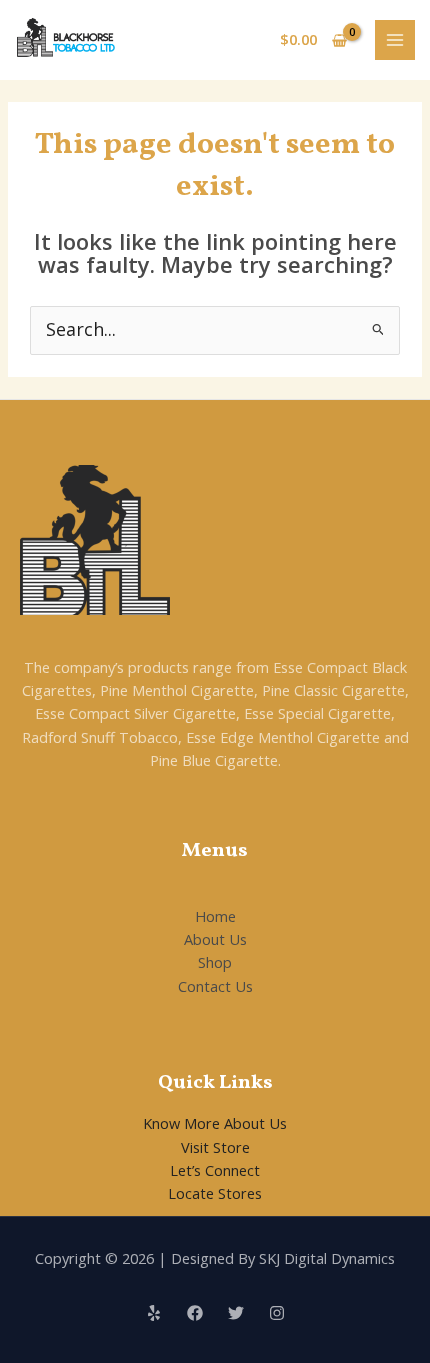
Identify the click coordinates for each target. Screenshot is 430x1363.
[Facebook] (195, 1313)
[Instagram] (277, 1313)
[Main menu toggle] (395, 40)
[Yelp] (154, 1313)
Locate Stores (215, 1193)
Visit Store (215, 1147)
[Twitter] (236, 1313)
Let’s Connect (215, 1170)
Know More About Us (215, 1123)
